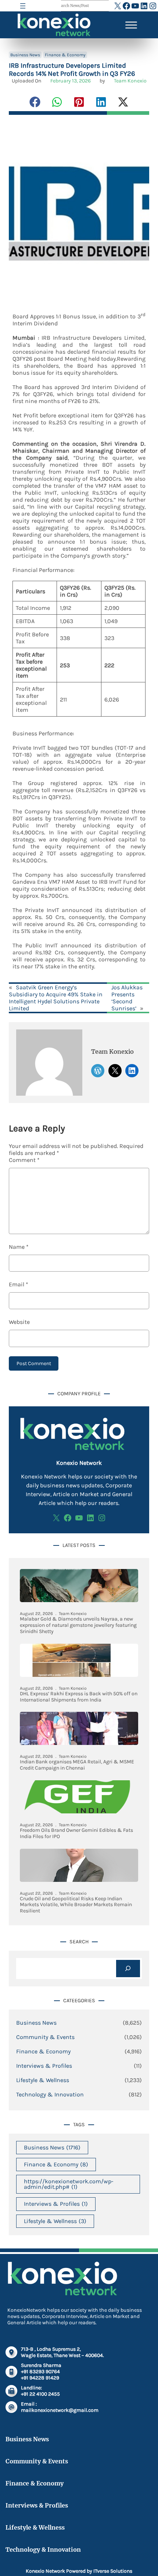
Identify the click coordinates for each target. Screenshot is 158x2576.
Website (19, 1322)
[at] (11, 2407)
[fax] (11, 2391)
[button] (35, 102)
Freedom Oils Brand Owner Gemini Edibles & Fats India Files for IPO (76, 1833)
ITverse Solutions (113, 2571)
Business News (25, 55)
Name (19, 1247)
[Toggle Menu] (131, 25)
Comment (24, 1160)
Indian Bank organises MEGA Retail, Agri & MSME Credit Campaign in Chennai (77, 1765)
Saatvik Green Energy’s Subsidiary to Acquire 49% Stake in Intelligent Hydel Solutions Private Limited (56, 998)
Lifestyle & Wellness (43, 2080)
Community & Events (45, 2037)
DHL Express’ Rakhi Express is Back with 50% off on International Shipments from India (79, 1697)
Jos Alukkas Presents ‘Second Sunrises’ (127, 998)
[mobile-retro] (11, 2372)
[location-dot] (11, 2352)
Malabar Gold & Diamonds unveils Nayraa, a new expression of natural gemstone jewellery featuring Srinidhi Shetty (78, 1625)
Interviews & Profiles (44, 2066)
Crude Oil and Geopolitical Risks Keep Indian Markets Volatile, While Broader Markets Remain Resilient (76, 1905)
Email (19, 1284)
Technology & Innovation (50, 2094)
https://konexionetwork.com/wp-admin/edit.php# (69, 2184)
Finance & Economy (65, 55)
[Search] (128, 1969)
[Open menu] (23, 6)
